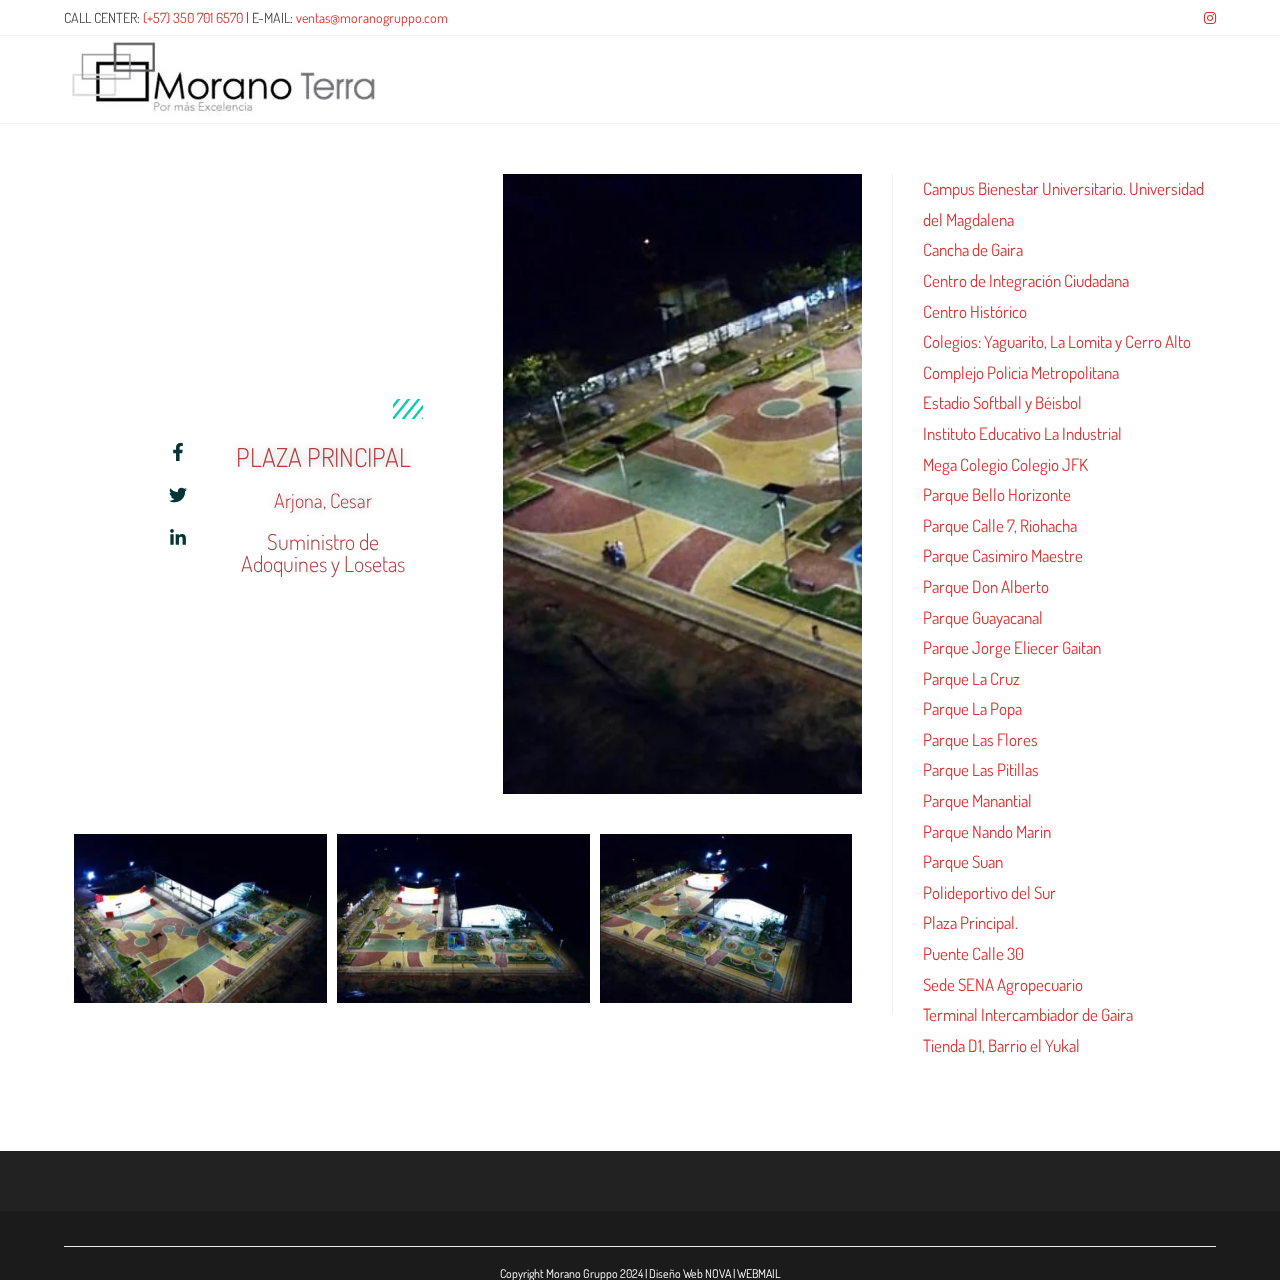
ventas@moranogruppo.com (372, 17)
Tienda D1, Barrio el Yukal (1001, 1045)
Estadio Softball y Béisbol (1002, 402)
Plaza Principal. (970, 922)
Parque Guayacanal (983, 617)
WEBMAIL (759, 1273)
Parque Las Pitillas (981, 769)
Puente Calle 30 (973, 953)
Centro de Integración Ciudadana (1026, 280)
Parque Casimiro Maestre (1003, 555)
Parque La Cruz (971, 678)
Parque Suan (963, 861)
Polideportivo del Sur (989, 892)
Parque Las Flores (980, 739)
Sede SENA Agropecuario (1003, 984)
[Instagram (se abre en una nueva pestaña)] (1207, 18)
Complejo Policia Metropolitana (1021, 372)
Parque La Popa (972, 708)
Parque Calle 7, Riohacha (1000, 525)
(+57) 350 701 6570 (193, 17)
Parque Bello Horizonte (997, 494)
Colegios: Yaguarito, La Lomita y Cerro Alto (1057, 341)
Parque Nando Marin (987, 831)
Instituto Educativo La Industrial (1022, 433)
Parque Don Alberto (986, 586)
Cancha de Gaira (973, 249)
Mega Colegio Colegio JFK (1005, 464)
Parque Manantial (977, 800)
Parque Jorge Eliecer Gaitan (1012, 647)
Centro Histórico (975, 311)
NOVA (718, 1273)
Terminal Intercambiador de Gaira (1028, 1014)
